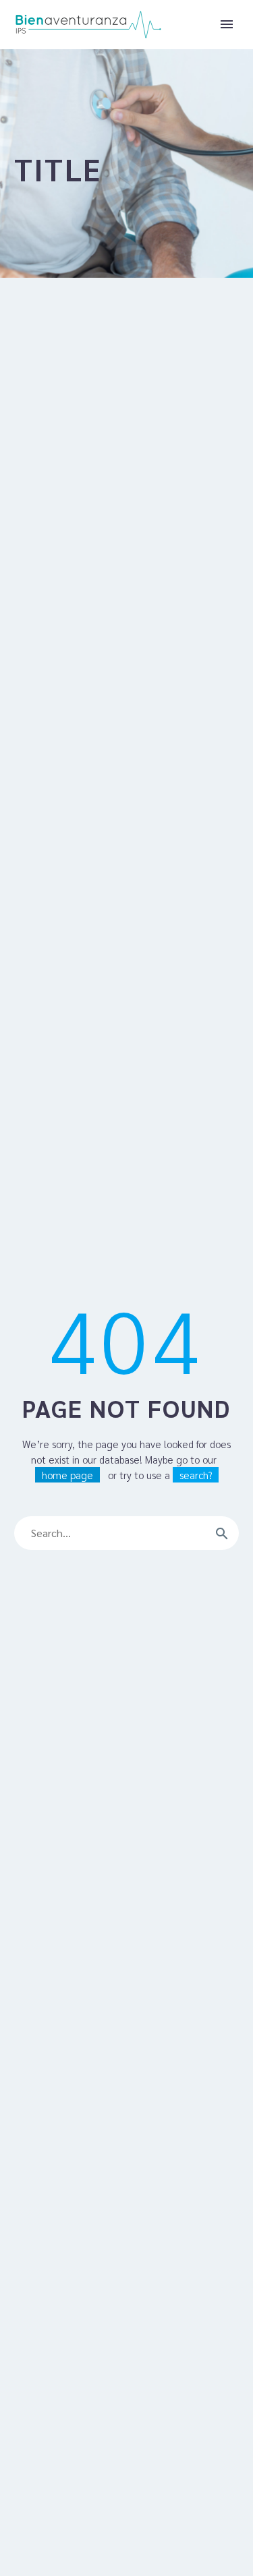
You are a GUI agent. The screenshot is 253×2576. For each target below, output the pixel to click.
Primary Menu (227, 24)
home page (67, 1475)
